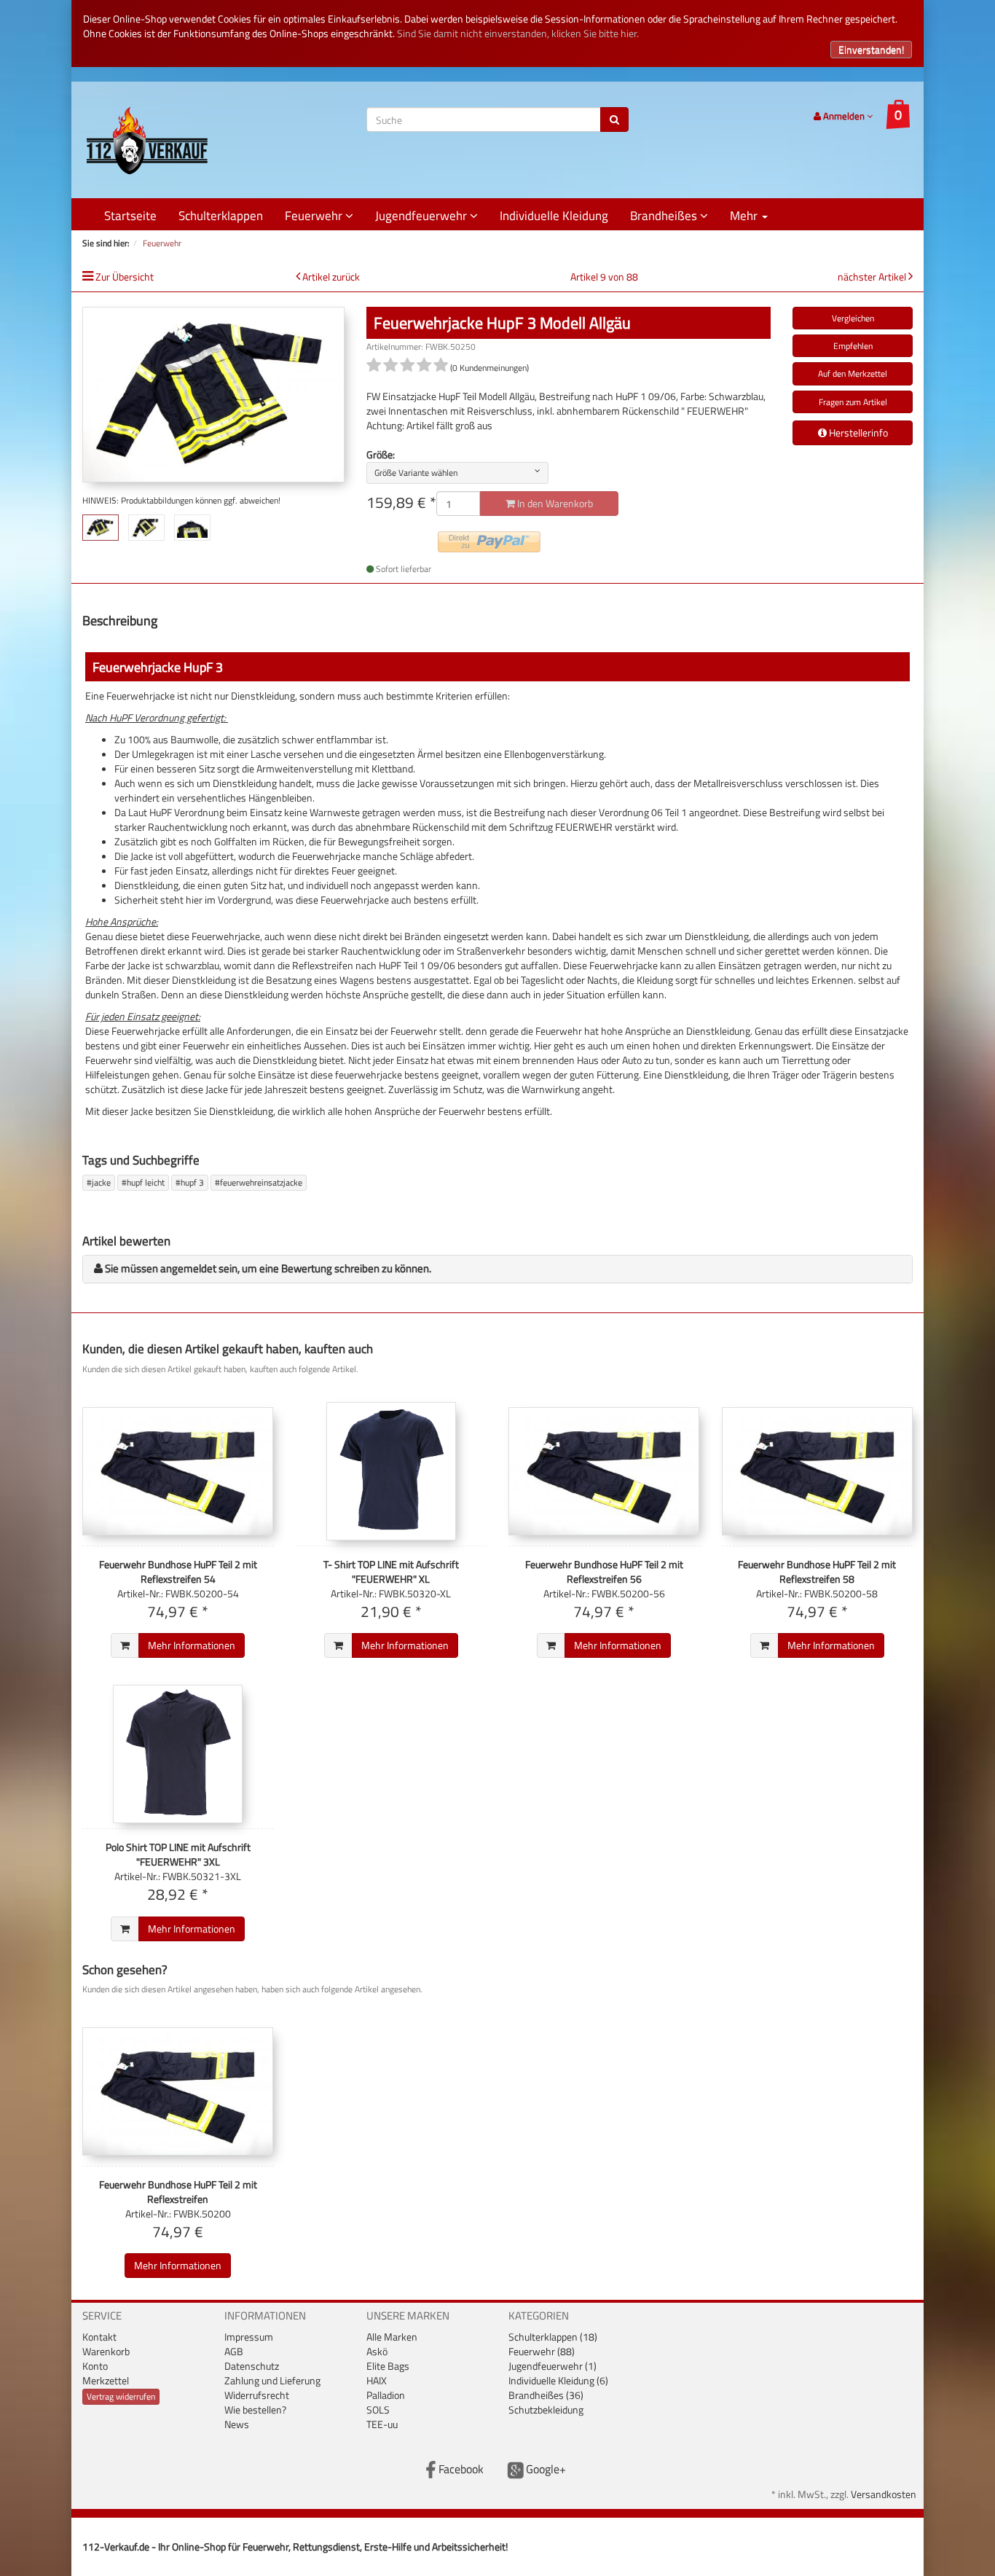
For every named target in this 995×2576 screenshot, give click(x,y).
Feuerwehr (315, 216)
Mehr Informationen (192, 1645)
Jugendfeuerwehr (422, 216)
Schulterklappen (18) (553, 2337)
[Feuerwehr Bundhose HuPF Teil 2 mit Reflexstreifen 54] (178, 1471)
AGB (234, 2351)
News (237, 2424)
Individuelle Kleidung (554, 216)
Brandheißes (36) (546, 2395)
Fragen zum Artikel (853, 402)
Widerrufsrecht (257, 2395)
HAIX (377, 2380)
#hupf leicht (143, 1182)
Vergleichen (853, 318)
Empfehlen (853, 346)
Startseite (130, 216)
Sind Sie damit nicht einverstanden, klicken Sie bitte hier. (518, 33)
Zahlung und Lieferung (272, 2380)
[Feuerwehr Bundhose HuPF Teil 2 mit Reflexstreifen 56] (604, 1471)
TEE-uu (382, 2424)
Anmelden (844, 116)
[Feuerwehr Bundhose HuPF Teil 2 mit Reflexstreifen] (178, 2091)
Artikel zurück (331, 277)
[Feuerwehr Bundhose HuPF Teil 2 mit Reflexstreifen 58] (818, 1471)
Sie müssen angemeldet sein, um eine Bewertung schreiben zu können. (268, 1268)
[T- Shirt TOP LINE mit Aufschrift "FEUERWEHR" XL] (392, 1471)
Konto (95, 2366)
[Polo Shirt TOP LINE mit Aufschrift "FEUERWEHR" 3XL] (178, 1754)
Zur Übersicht (125, 277)
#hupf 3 (190, 1182)
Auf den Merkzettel (853, 373)
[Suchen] (614, 120)
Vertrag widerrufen (121, 2396)
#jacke (99, 1182)
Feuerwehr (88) (542, 2351)
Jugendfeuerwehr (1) (552, 2366)
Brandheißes (665, 216)
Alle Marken (392, 2337)
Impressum (249, 2337)
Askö (377, 2351)
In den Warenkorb (554, 503)
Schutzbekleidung (546, 2409)
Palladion (386, 2395)
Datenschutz (252, 2366)
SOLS (378, 2409)
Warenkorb (106, 2351)
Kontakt (99, 2337)
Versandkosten (884, 2494)
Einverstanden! (871, 49)
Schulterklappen (221, 216)
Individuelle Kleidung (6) (558, 2380)
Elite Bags (388, 2366)
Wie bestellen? (255, 2409)
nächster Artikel (873, 277)
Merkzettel (106, 2380)
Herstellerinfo (857, 432)
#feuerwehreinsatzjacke (259, 1182)
